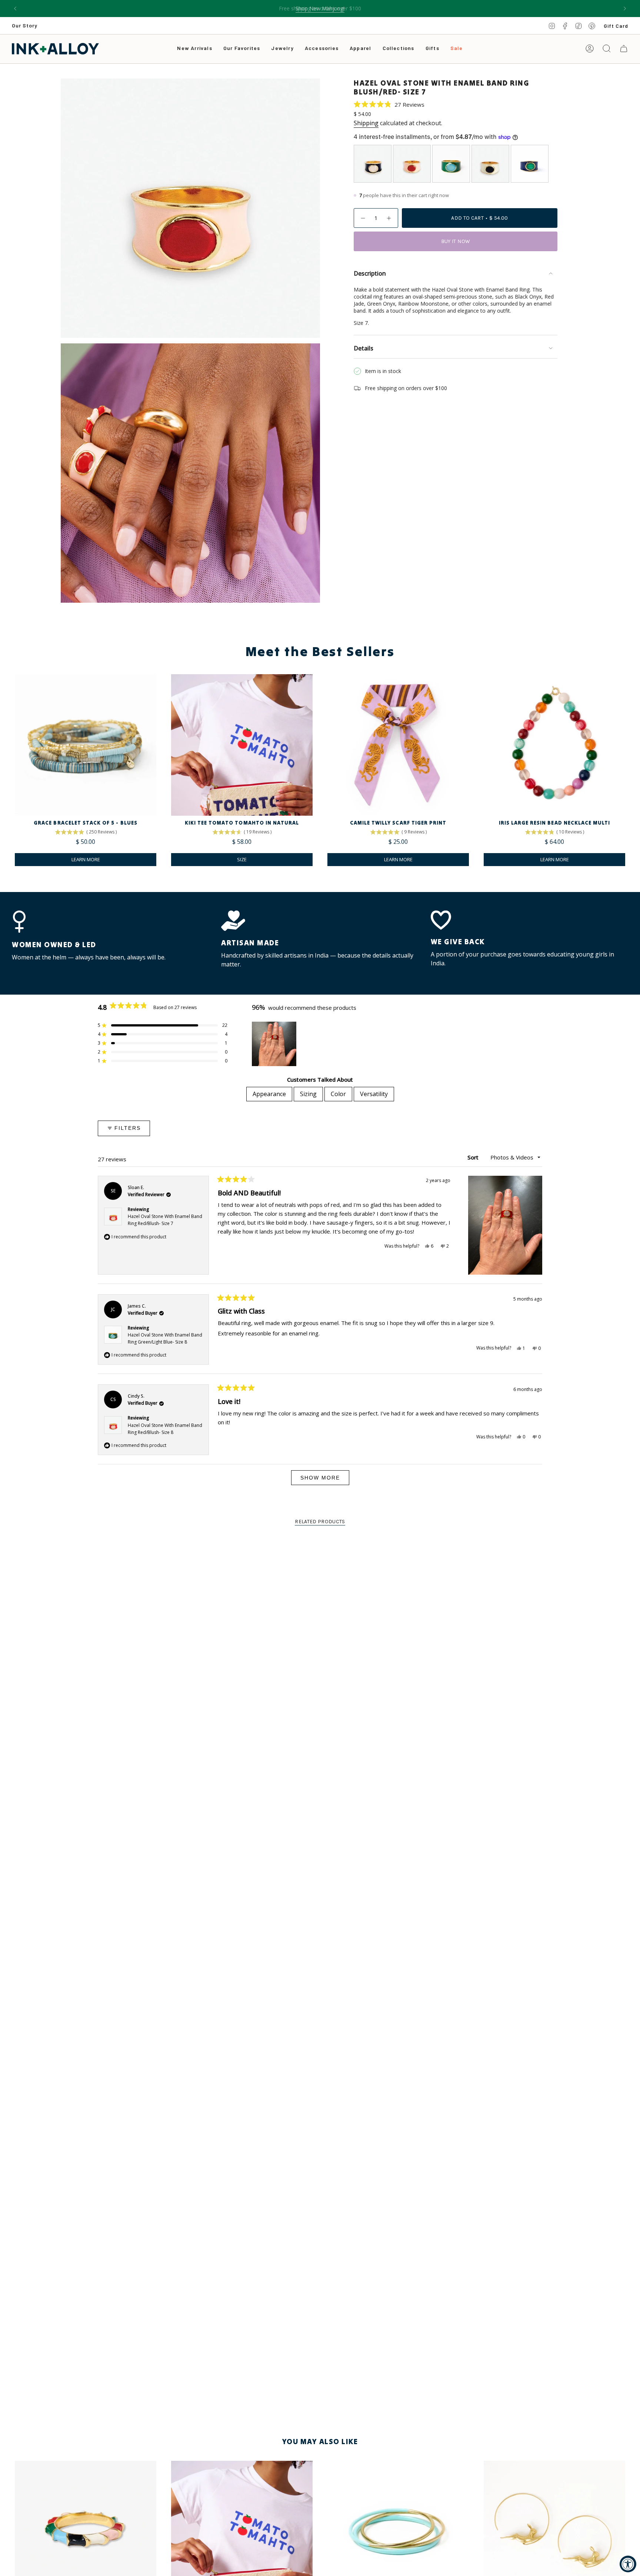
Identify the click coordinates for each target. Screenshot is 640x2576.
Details (364, 348)
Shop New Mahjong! (320, 8)
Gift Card (616, 26)
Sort (474, 1157)
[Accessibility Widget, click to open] (628, 2564)
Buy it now (456, 241)
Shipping (366, 123)
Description (370, 273)
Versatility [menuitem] (374, 1094)
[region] (275, 1044)
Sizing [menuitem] (308, 1094)
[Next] (625, 9)
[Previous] (15, 9)
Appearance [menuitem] (269, 1094)
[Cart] (624, 49)
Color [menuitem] (338, 1094)
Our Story (25, 25)
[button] (282, 49)
